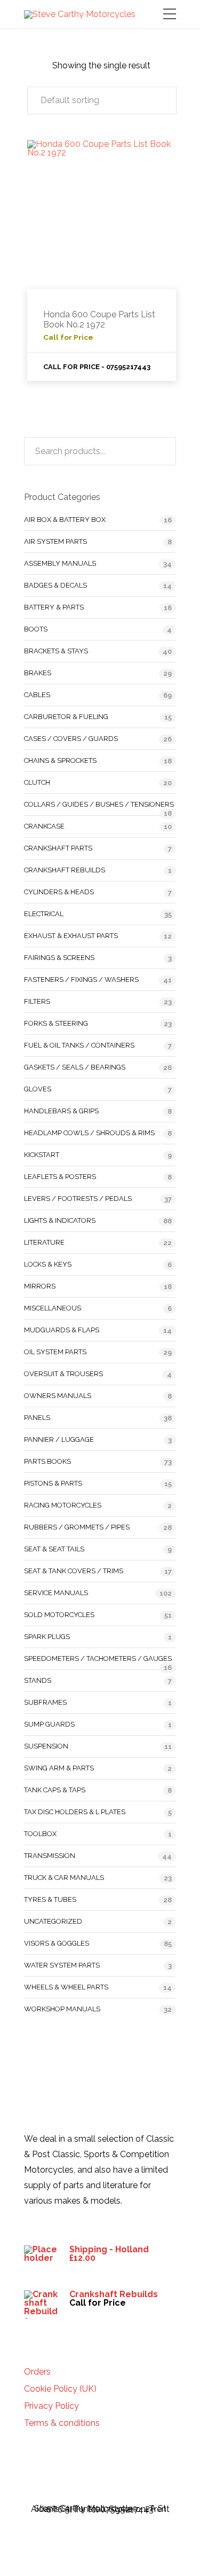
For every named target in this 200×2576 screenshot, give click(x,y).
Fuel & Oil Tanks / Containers (79, 1045)
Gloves (38, 1089)
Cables (37, 695)
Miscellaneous (53, 1308)
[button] (102, 100)
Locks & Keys (48, 1264)
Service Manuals (56, 1593)
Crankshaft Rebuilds (65, 870)
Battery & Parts (54, 607)
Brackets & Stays (56, 651)
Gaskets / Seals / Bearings (75, 1067)
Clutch (37, 782)
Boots (36, 629)
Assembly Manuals (60, 563)
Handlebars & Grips (61, 1111)
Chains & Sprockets (60, 760)
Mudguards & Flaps (62, 1330)
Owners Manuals (58, 1396)
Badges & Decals (55, 585)
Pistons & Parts (53, 1483)
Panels (37, 1418)
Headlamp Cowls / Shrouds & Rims (89, 1133)
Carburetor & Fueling (66, 717)
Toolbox (40, 1834)
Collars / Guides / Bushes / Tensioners (99, 804)
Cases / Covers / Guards (71, 739)
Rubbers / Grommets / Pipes (77, 1527)
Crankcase (44, 826)
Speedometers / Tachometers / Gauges (98, 1658)
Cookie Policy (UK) (60, 2389)
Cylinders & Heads (59, 892)
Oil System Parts (55, 1352)
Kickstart (42, 1155)
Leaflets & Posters (60, 1177)
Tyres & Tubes (50, 1899)
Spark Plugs (47, 1637)
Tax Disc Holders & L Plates (75, 1812)
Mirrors (40, 1286)
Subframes (45, 1702)
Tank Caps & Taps (55, 1790)
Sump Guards (49, 1724)
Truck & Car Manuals (64, 1878)
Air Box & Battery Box (65, 520)
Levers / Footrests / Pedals (78, 1199)
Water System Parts (62, 1965)
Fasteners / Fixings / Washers (81, 979)
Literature (44, 1242)
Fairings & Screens (59, 958)
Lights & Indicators (60, 1220)
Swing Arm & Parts (59, 1768)
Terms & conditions (62, 2423)
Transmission (50, 1856)
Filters (37, 1001)
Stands (38, 1680)
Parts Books (47, 1461)
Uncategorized (53, 1921)
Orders (37, 2372)
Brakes (38, 673)
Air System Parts (55, 541)
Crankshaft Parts (58, 848)
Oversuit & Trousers (63, 1374)
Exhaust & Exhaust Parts (71, 936)
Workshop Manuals (62, 2009)
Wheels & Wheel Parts (66, 1987)
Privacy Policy (51, 2406)
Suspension (46, 1746)
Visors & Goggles (57, 1943)
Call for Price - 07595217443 (97, 367)
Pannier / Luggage (59, 1439)
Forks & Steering (56, 1023)
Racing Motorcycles (63, 1505)
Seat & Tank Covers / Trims (74, 1571)
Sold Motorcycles (59, 1615)
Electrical (44, 914)
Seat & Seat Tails (54, 1549)
